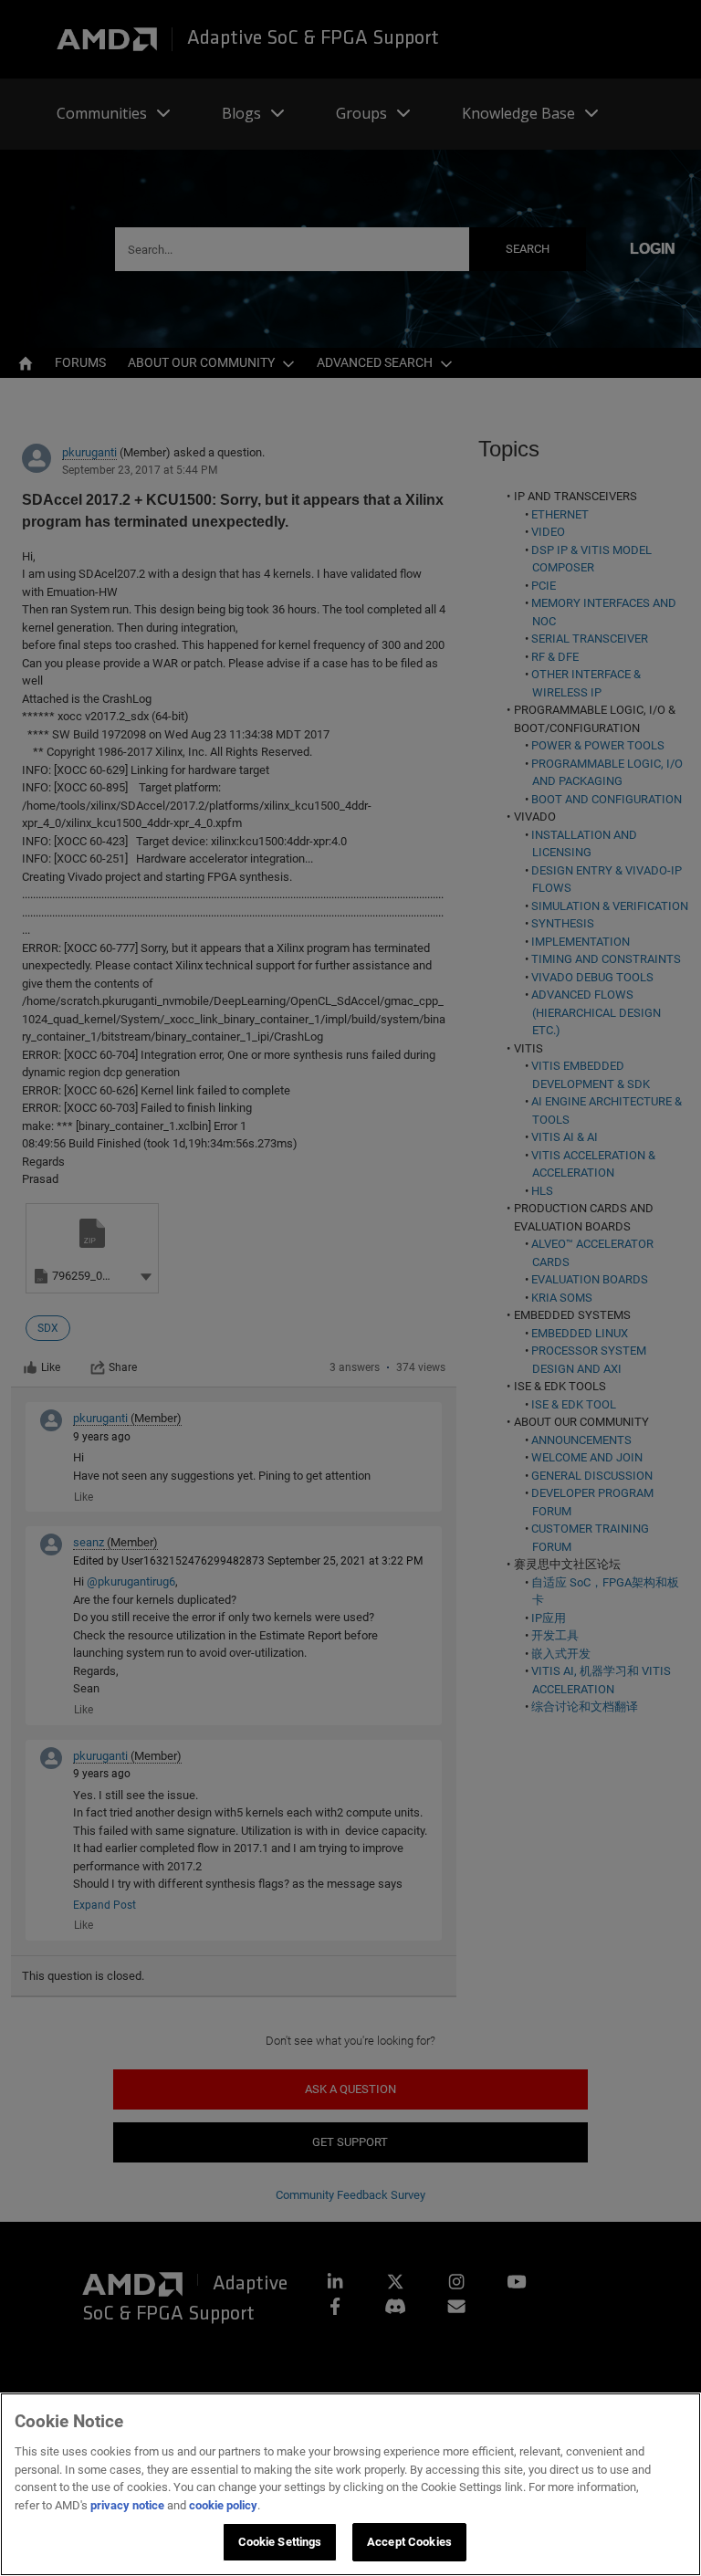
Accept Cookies (409, 2542)
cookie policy (223, 2505)
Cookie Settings (280, 2542)
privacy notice (127, 2505)
